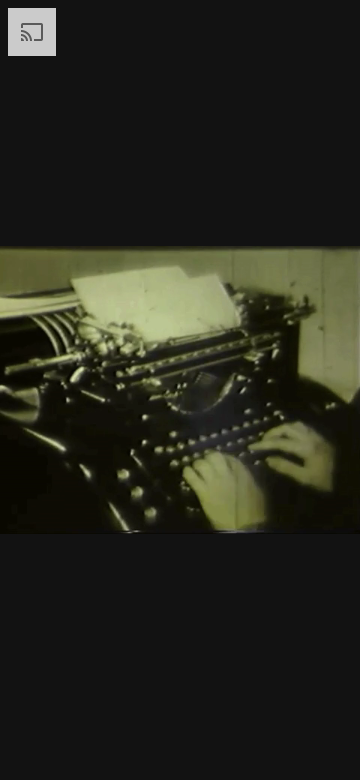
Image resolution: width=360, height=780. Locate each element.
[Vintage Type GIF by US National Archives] (180, 390)
